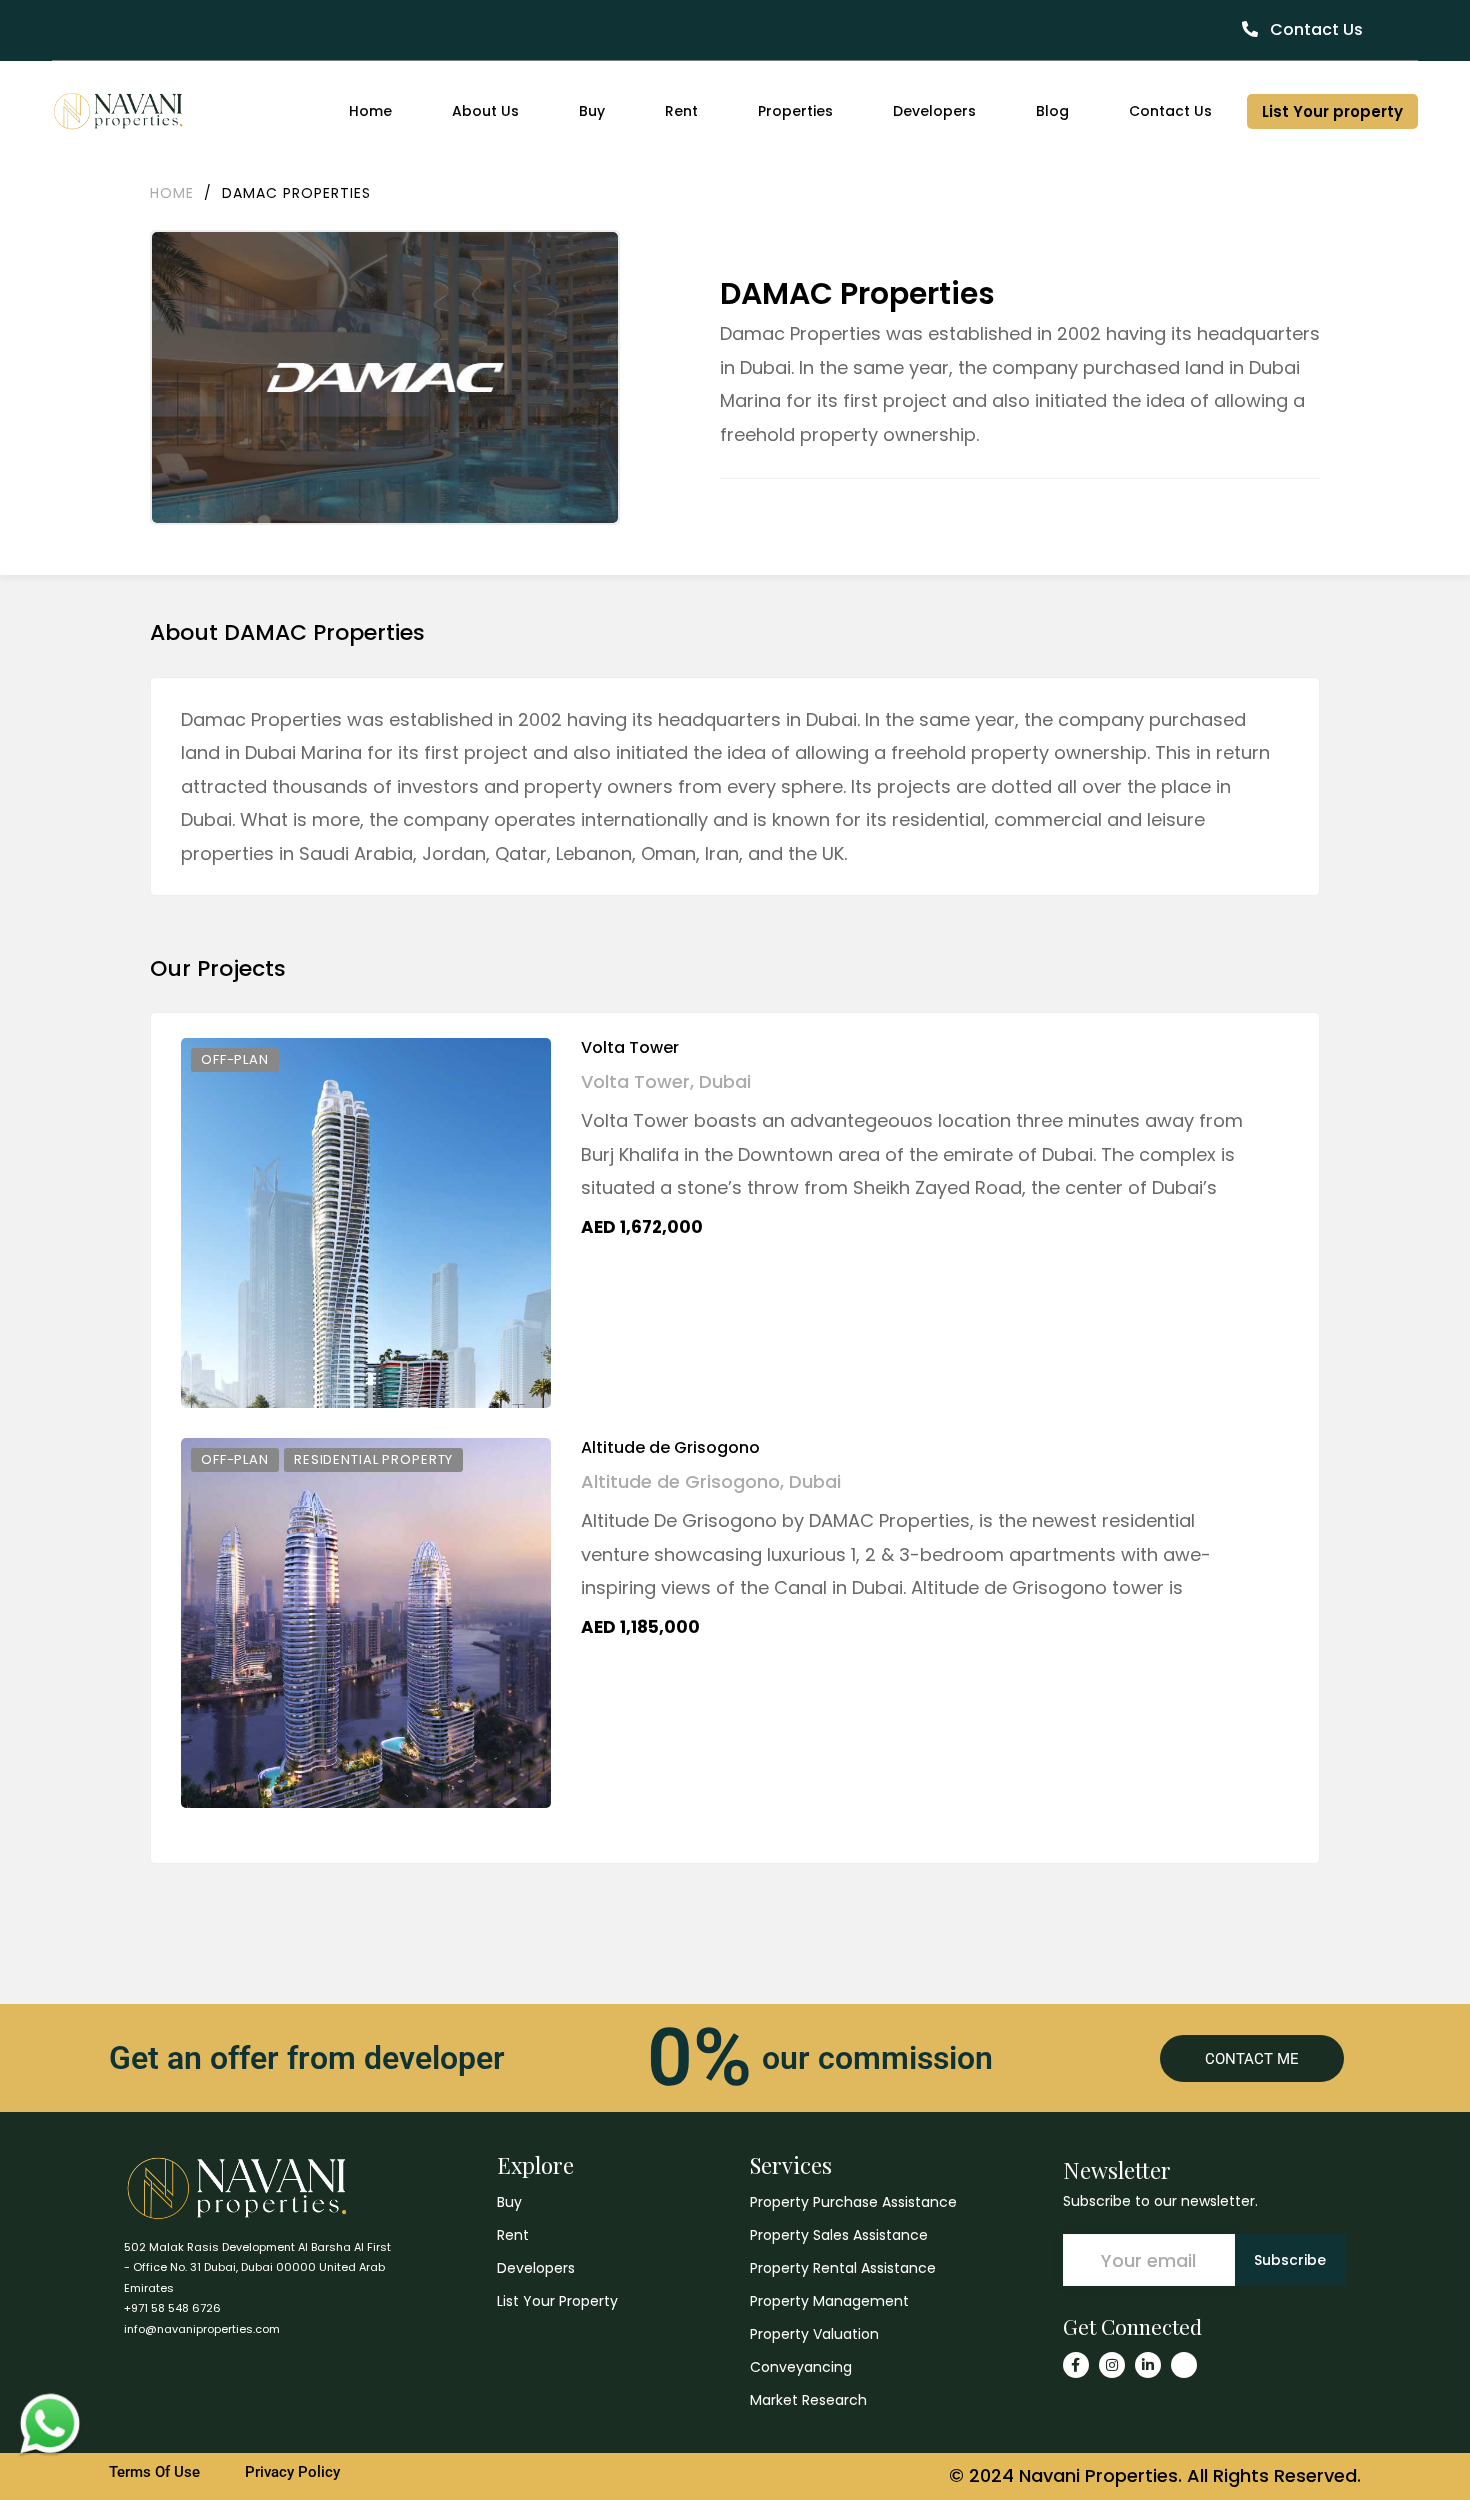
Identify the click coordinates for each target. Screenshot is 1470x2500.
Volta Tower (630, 1047)
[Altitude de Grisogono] (366, 1623)
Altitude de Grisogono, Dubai (711, 1481)
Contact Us (1314, 29)
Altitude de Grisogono (670, 1447)
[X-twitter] (1184, 2365)
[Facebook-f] (1076, 2365)
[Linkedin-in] (1148, 2365)
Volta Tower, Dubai (666, 1081)
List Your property (1332, 111)
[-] (118, 111)
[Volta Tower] (366, 1223)
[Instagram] (1112, 2365)
